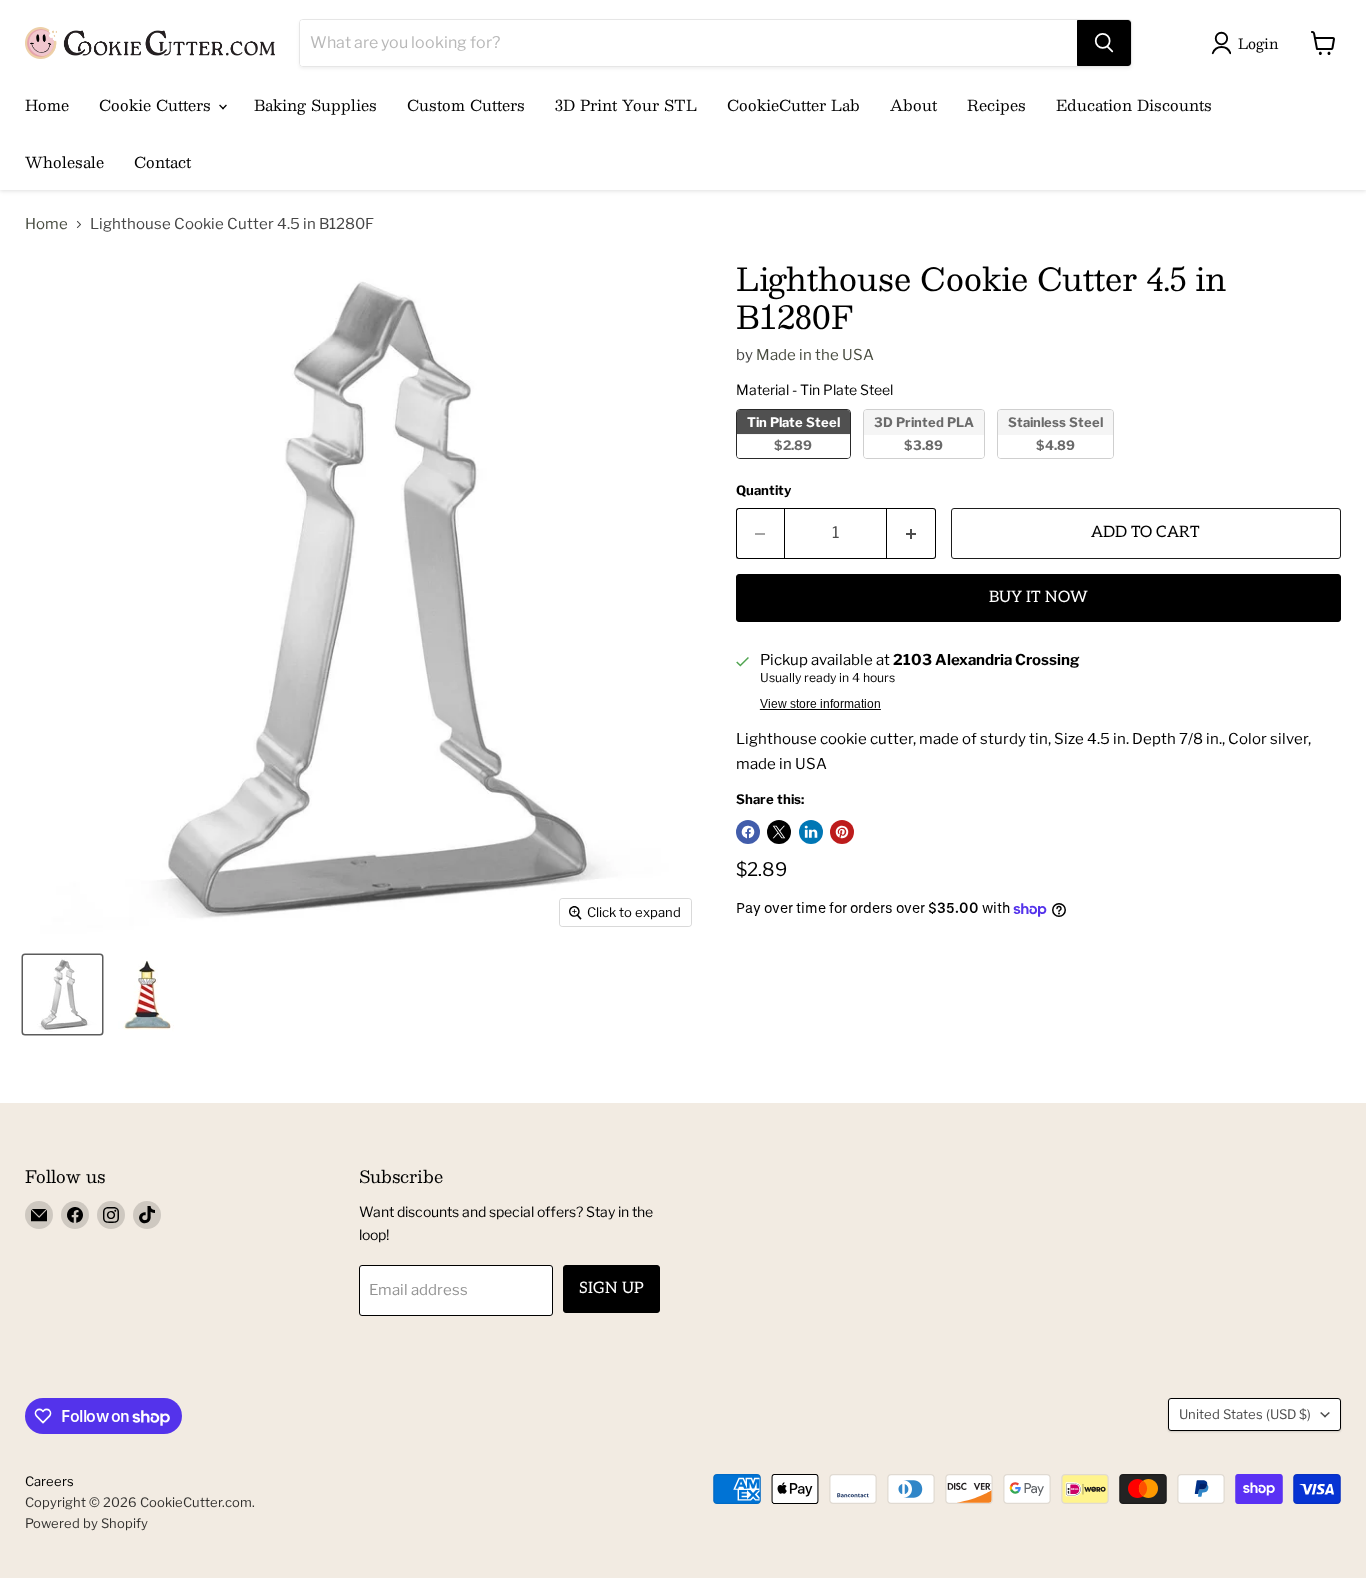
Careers (49, 1481)
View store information (820, 704)
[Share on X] (779, 832)
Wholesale (64, 161)
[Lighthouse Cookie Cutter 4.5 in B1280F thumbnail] (62, 994)
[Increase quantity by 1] (911, 533)
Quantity (763, 490)
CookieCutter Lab (793, 104)
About (913, 104)
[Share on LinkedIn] (811, 832)
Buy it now (1038, 597)
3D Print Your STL (626, 104)
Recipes (996, 104)
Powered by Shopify (86, 1523)
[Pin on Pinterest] (842, 832)
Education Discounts (1134, 104)
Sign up (611, 1288)
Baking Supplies (315, 104)
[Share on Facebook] (748, 832)
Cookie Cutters (157, 104)
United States (1245, 1414)
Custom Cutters (466, 104)
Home (47, 104)
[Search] (1104, 43)
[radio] (793, 434)
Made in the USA (815, 355)
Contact (162, 161)
